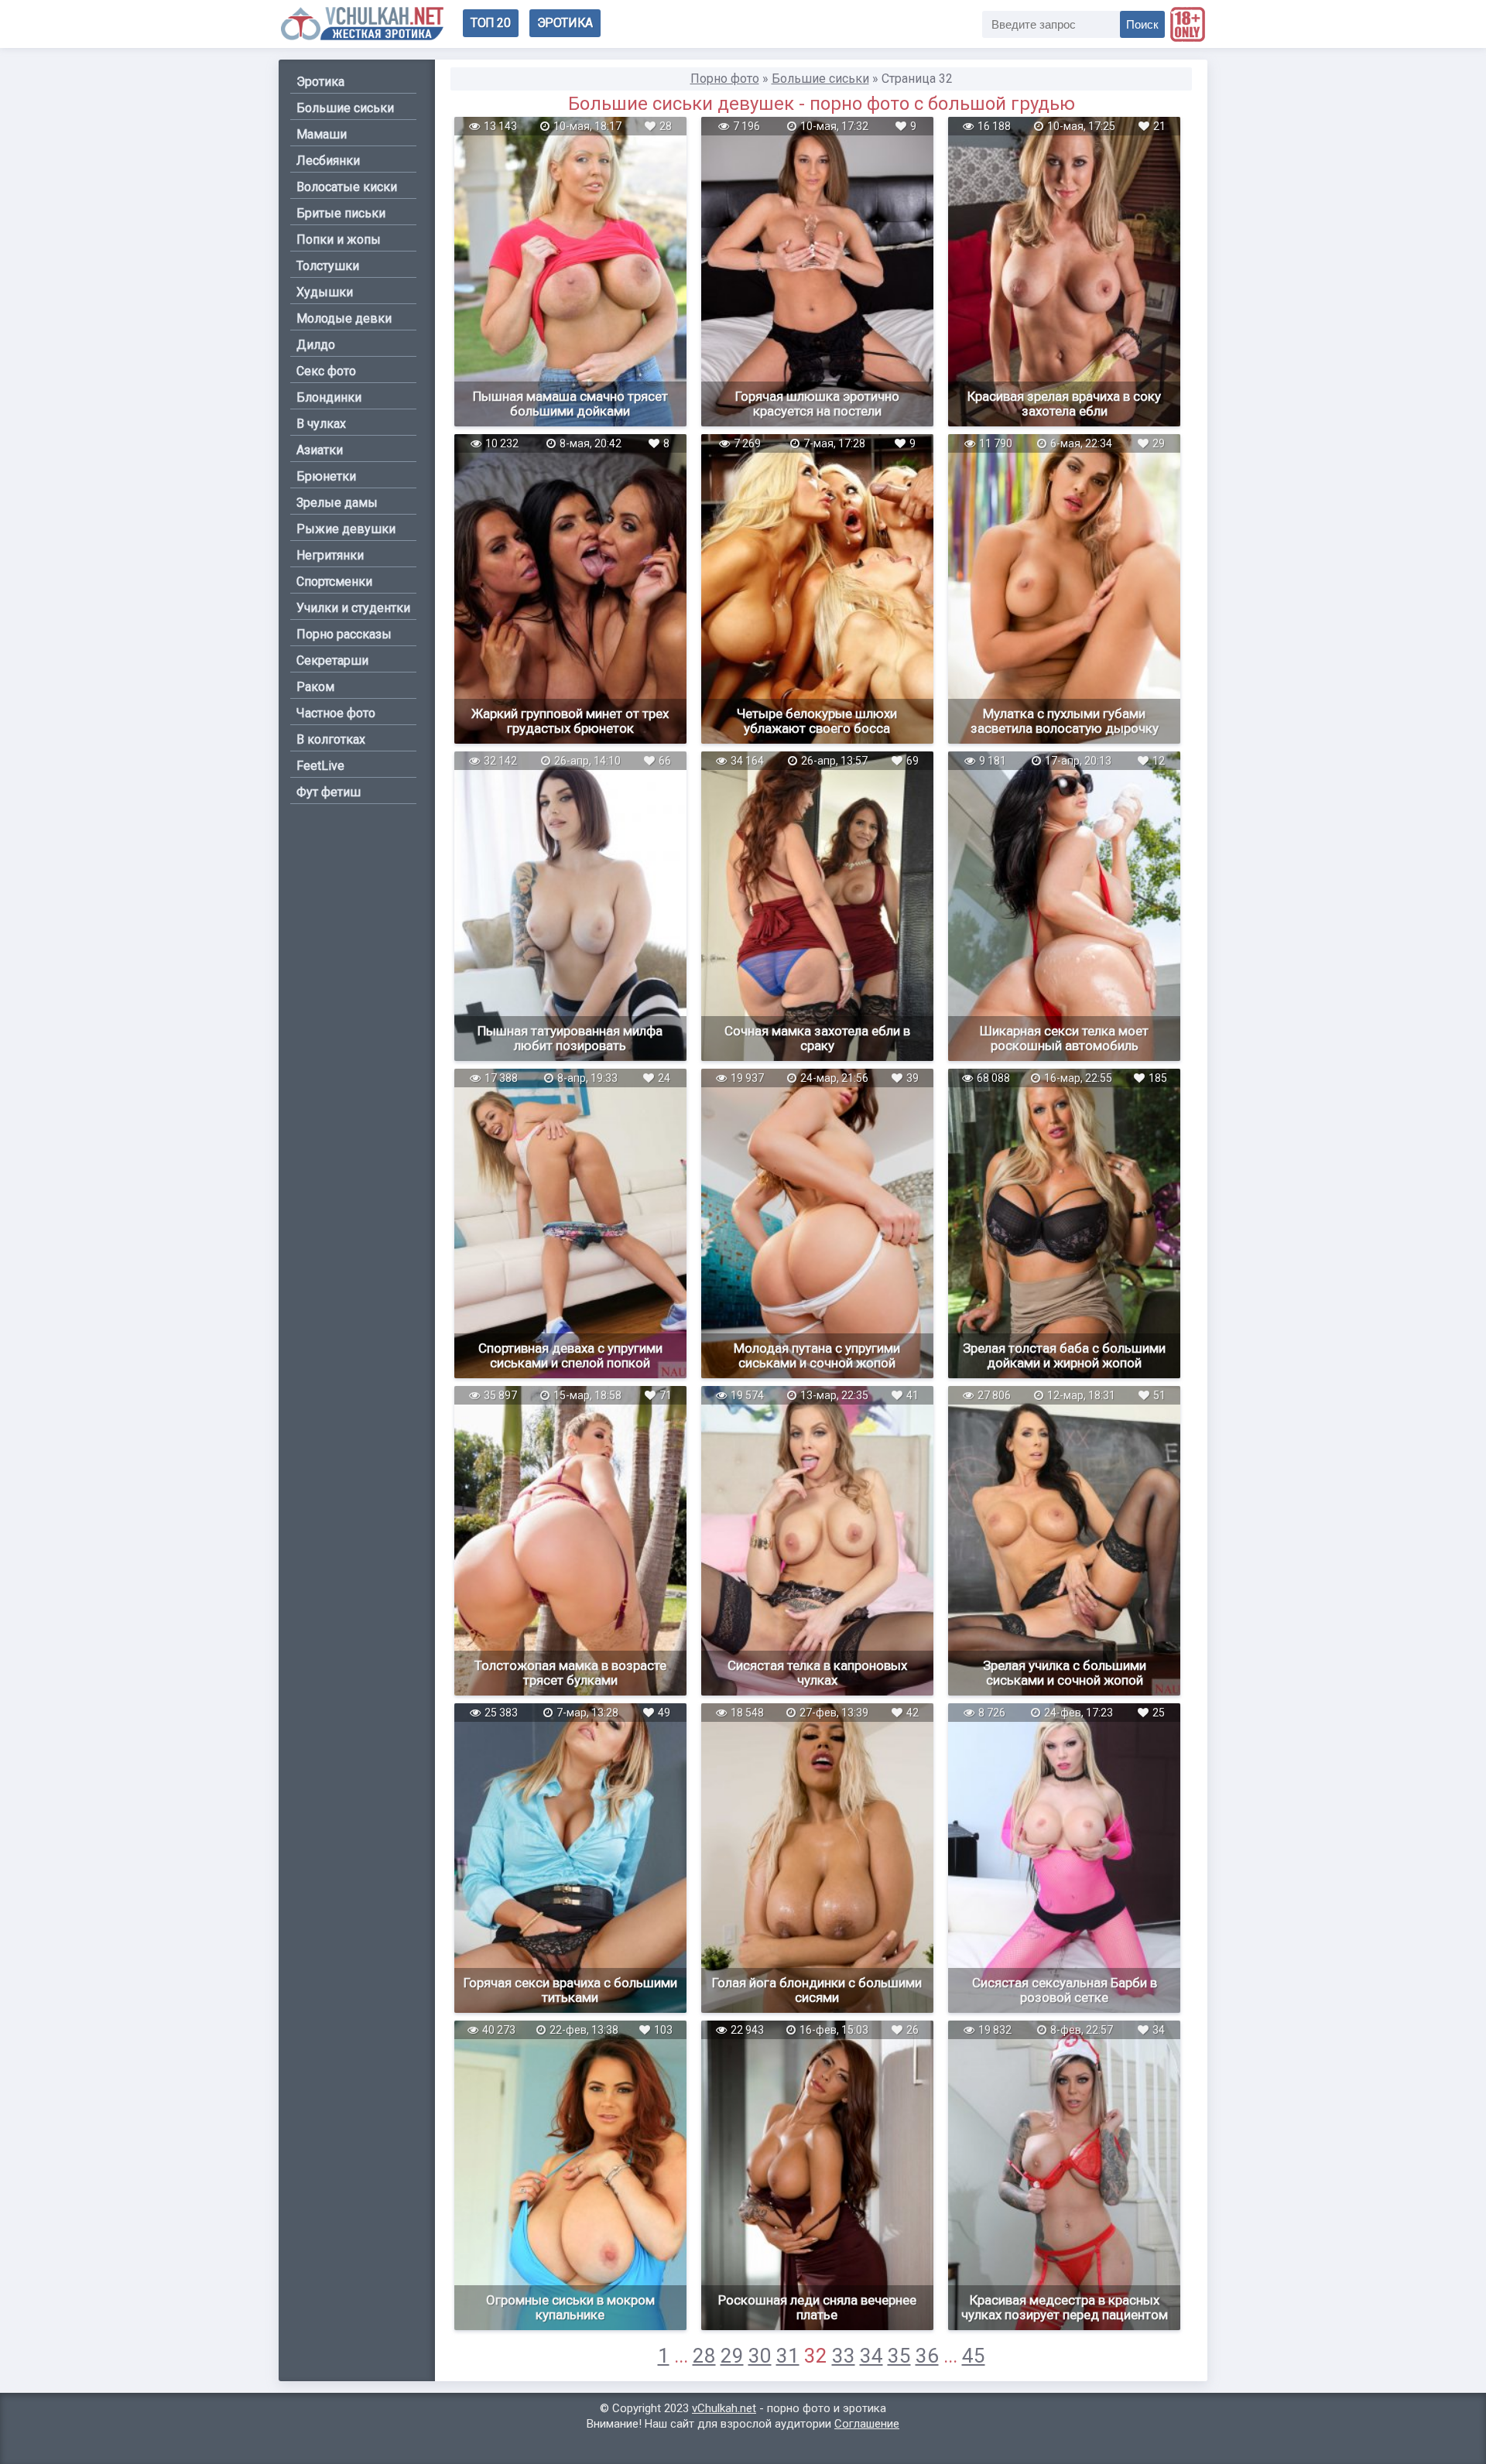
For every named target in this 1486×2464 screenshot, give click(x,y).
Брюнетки (326, 476)
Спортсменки (334, 582)
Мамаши (322, 134)
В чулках (321, 424)
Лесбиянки (328, 161)
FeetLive (320, 766)
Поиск (1142, 24)
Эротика (565, 23)
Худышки (325, 292)
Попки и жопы (339, 240)
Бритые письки (341, 213)
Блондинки (329, 397)
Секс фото (326, 371)
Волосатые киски (347, 187)
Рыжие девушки (346, 529)
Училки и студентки (353, 608)
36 (927, 2356)
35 (899, 2356)
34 (871, 2356)
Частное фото (336, 713)
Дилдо (316, 345)
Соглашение (867, 2424)
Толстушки (328, 266)
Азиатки (320, 450)
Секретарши (332, 660)
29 (732, 2356)
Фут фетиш (329, 792)
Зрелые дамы (337, 503)
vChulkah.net (724, 2408)
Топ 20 (491, 23)
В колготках (331, 739)
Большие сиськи (345, 108)
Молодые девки (344, 318)
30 (760, 2356)
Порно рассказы (344, 634)
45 (974, 2356)
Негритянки (330, 555)
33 (844, 2356)
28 (704, 2356)
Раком (315, 687)
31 (788, 2356)
